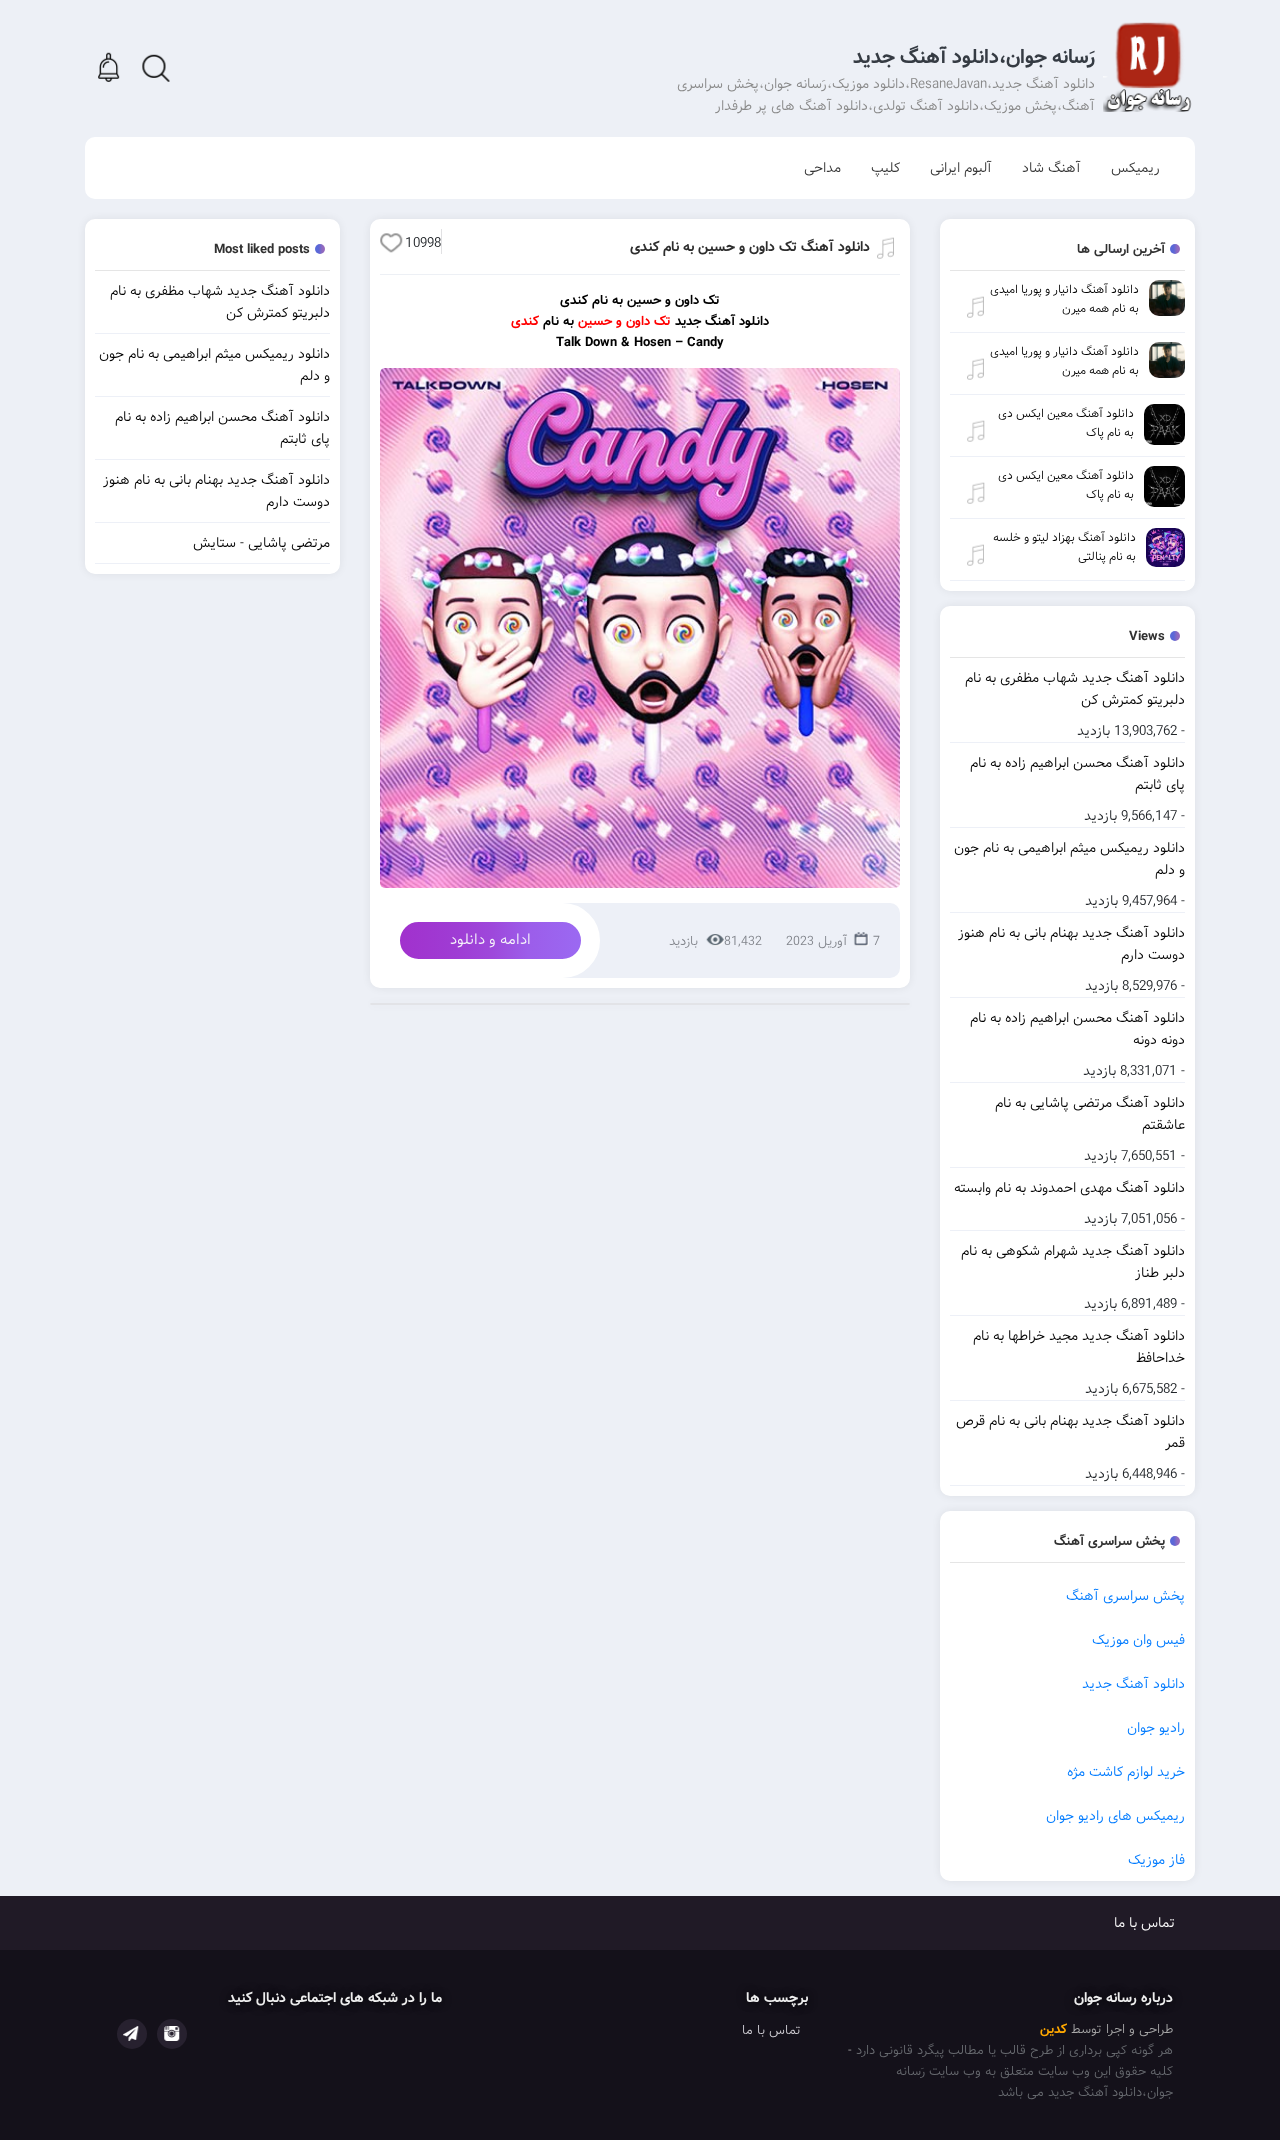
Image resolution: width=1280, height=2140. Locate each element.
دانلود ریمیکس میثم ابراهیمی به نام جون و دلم (1069, 859)
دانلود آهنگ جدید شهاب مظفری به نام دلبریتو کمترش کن (1075, 689)
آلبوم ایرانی (961, 168)
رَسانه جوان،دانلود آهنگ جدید (974, 57)
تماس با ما (1144, 1923)
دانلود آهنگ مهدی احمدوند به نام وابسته (1069, 1188)
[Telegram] (132, 2034)
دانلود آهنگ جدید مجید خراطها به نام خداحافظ (1079, 1347)
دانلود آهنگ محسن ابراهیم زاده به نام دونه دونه (1077, 1029)
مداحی (822, 168)
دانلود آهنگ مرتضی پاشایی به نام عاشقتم (1090, 1114)
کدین (1053, 2029)
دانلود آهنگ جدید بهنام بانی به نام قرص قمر (1070, 1432)
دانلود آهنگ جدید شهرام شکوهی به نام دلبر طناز (1073, 1262)
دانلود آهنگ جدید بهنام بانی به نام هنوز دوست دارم (1071, 944)
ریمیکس (1135, 168)
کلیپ (885, 168)
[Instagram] (172, 2034)
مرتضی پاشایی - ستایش (261, 543)
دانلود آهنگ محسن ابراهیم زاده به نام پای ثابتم (1077, 774)
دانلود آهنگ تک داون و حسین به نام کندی (750, 247)
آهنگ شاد (1051, 168)
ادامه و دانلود (490, 940)
